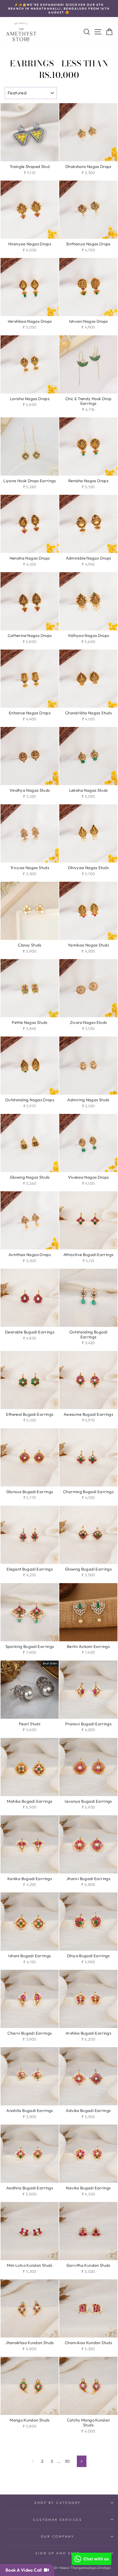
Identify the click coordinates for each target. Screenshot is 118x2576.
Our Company (58, 2536)
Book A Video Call (25, 2570)
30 (67, 2461)
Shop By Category (58, 2503)
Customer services (57, 2520)
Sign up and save (58, 2553)
